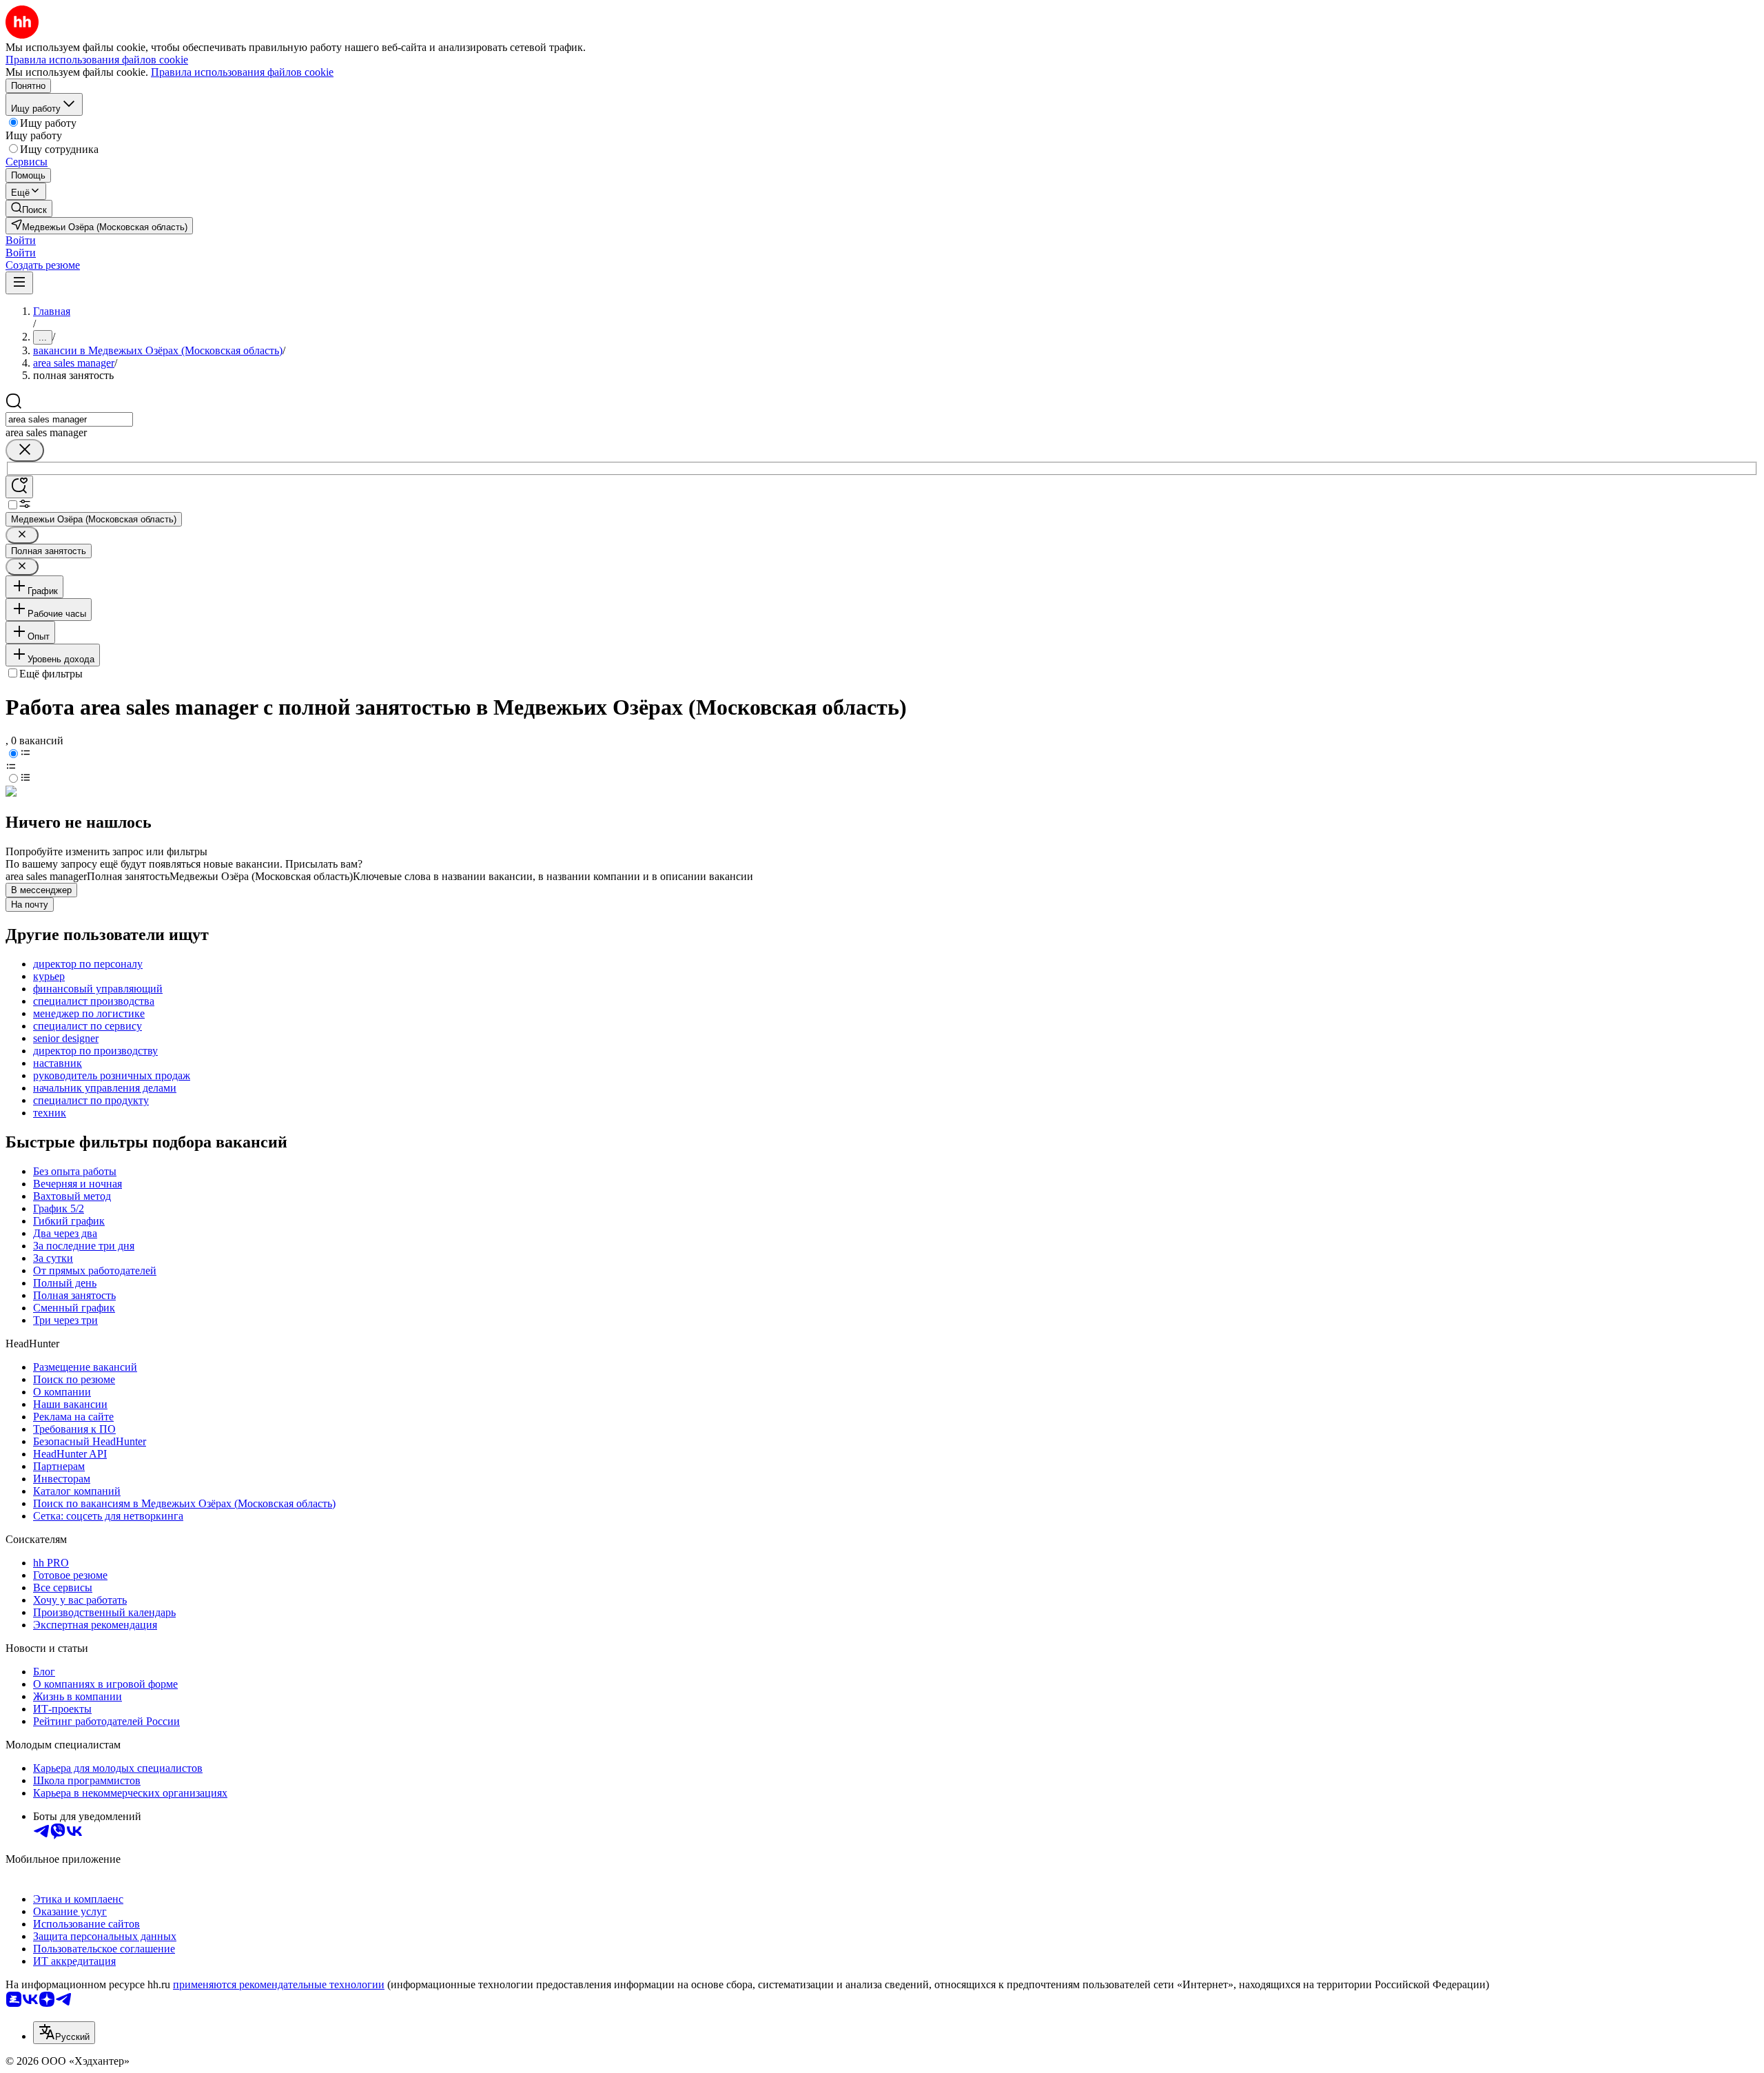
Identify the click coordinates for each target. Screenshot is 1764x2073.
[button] (21, 240)
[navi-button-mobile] (19, 283)
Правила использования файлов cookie (242, 72)
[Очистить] (25, 450)
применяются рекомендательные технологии (279, 1984)
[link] (29, 208)
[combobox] (69, 419)
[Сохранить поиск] (19, 487)
